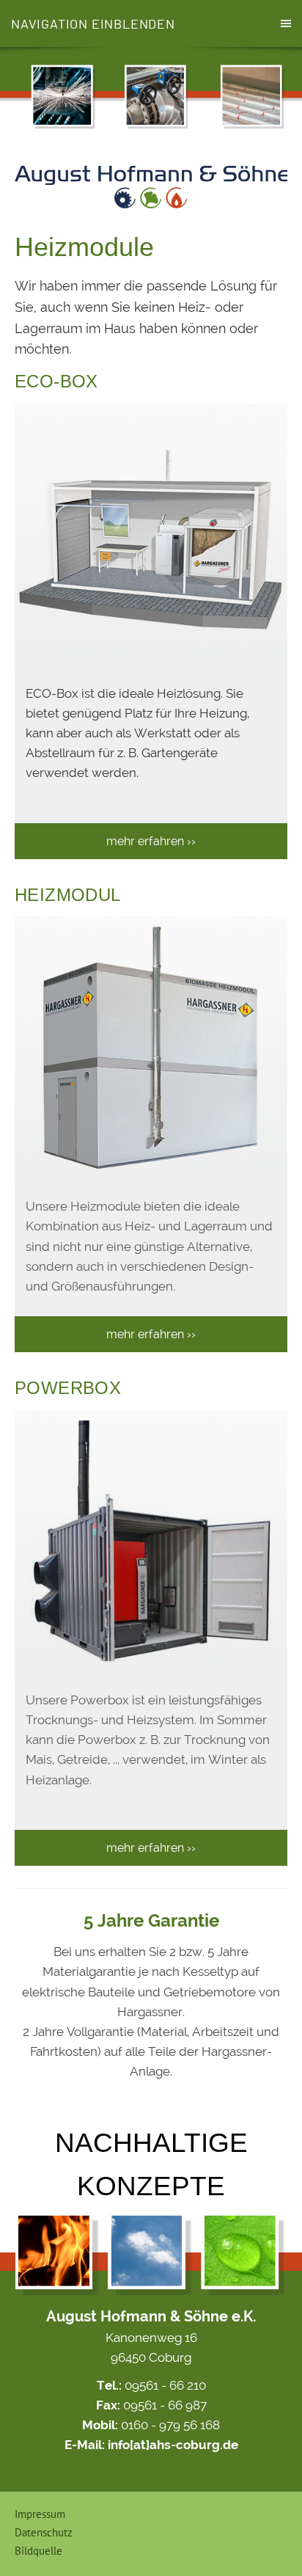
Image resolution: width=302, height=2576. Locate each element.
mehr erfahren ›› (151, 841)
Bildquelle (38, 2551)
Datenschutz (44, 2532)
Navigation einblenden (93, 23)
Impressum (40, 2514)
